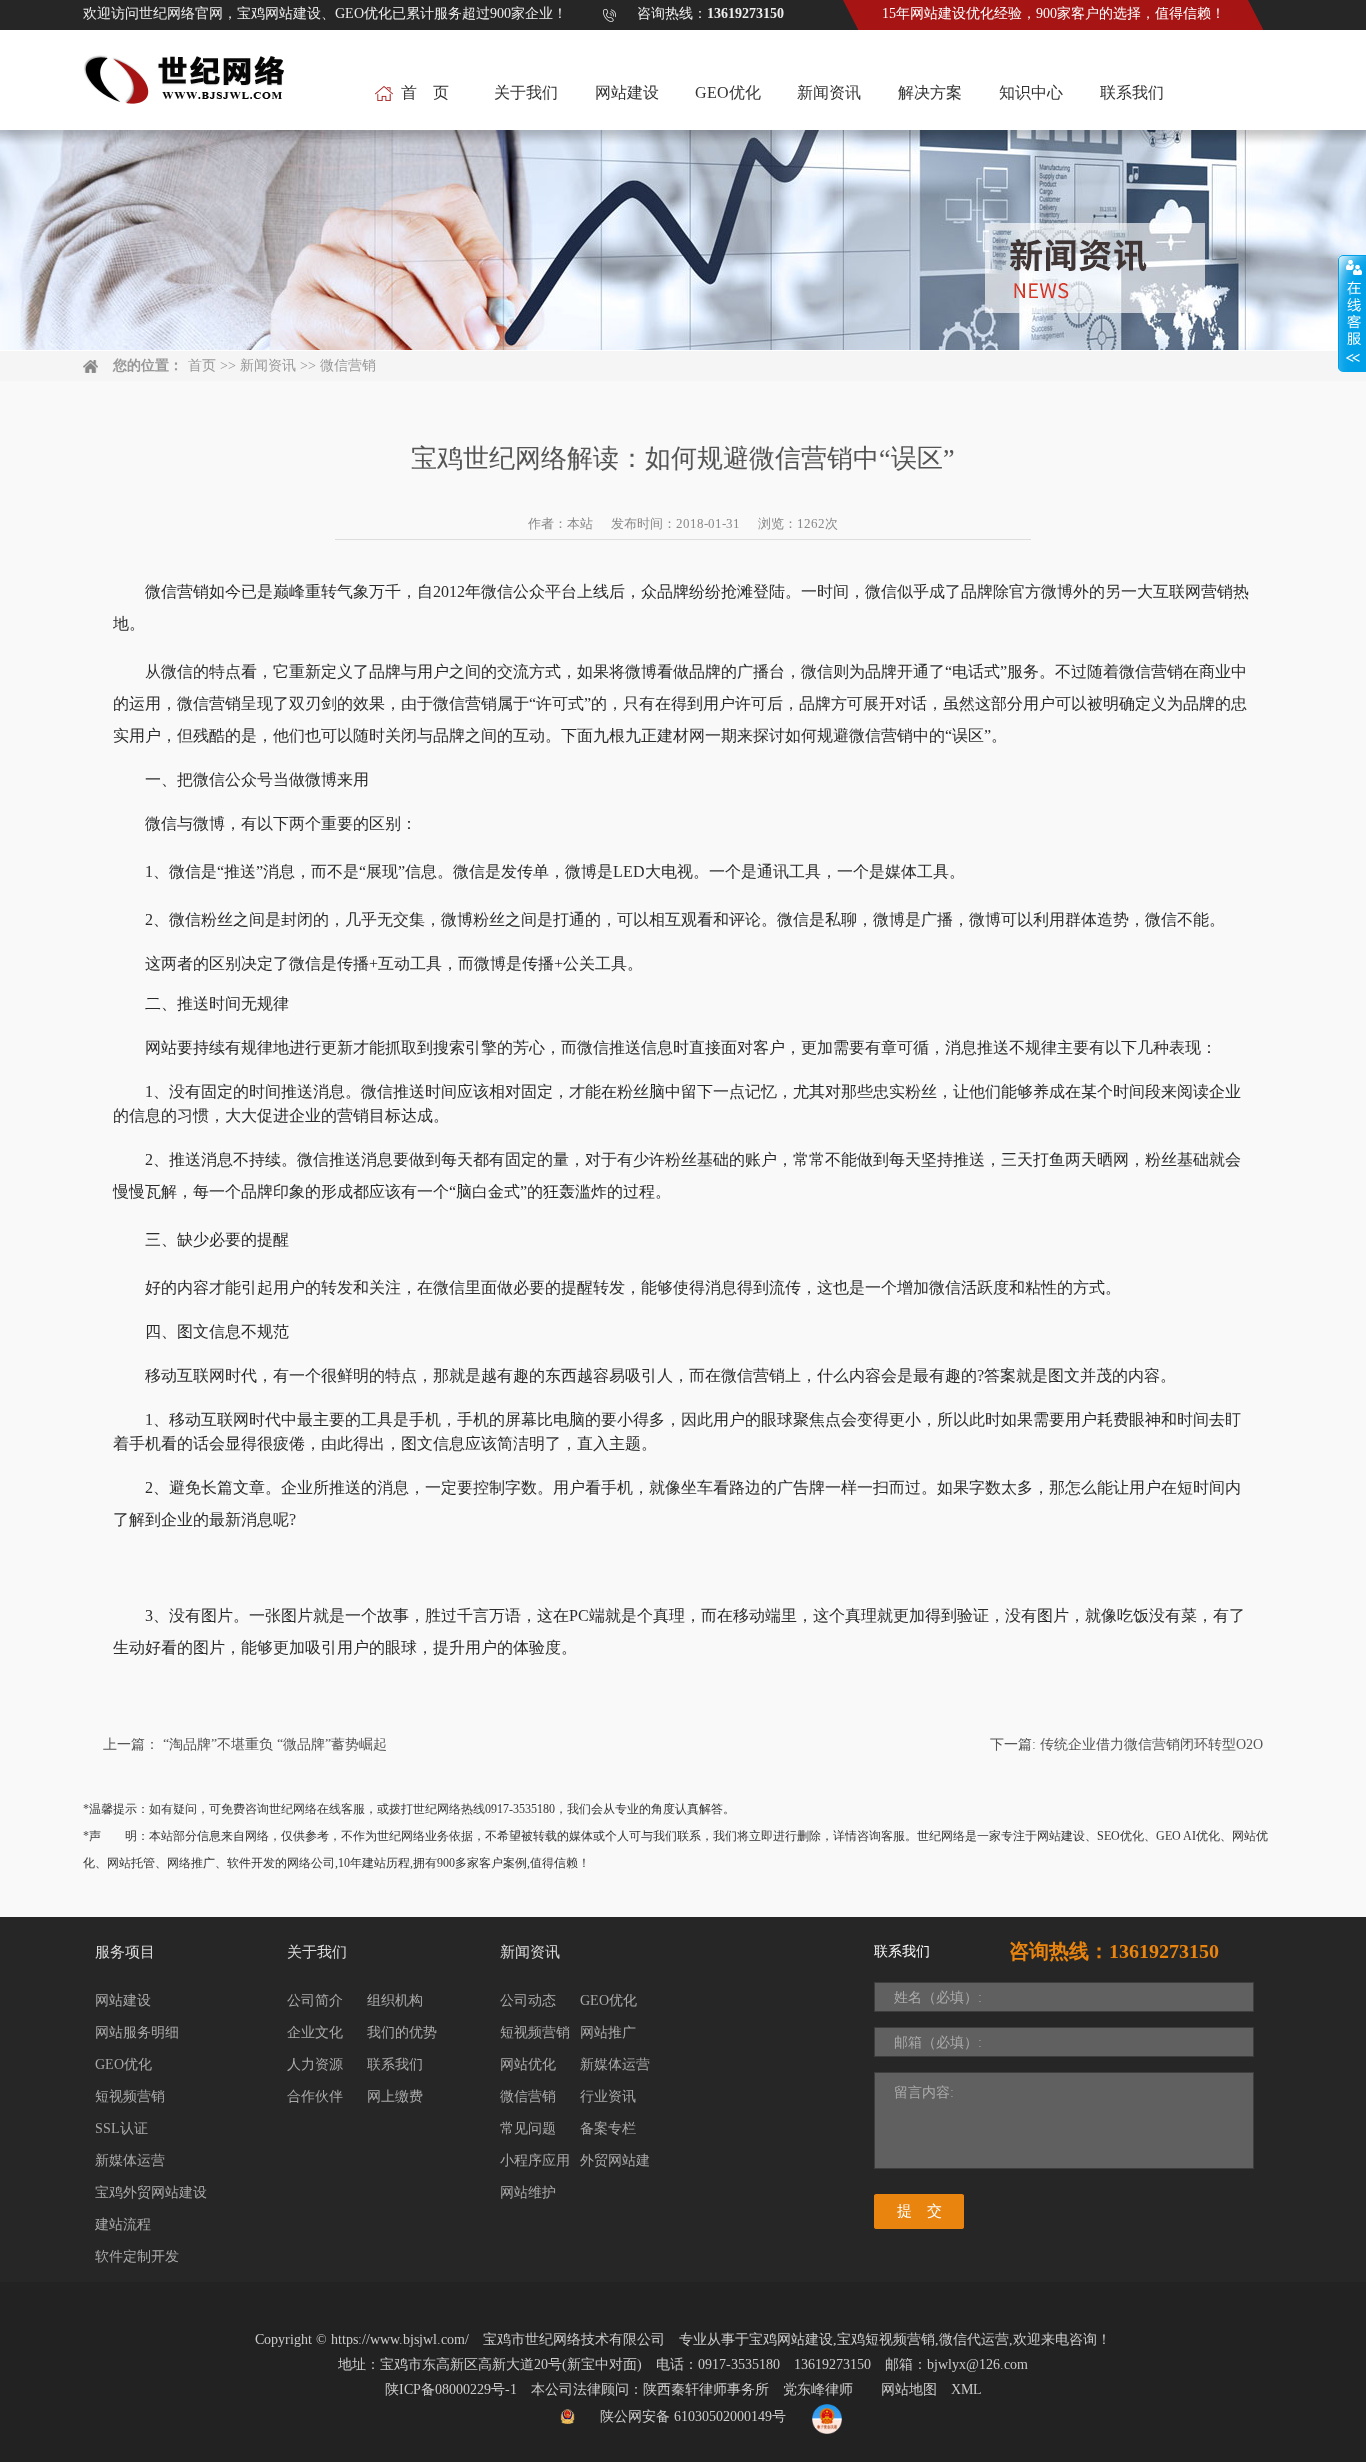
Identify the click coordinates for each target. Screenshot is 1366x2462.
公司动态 (528, 2000)
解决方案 (930, 92)
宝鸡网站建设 (791, 2339)
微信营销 (348, 365)
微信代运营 (974, 2339)
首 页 (425, 92)
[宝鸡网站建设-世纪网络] (187, 90)
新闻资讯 (829, 92)
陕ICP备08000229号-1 (451, 2389)
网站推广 (608, 2032)
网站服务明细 (137, 2032)
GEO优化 (728, 92)
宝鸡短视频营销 (886, 2339)
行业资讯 (608, 2096)
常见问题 (528, 2128)
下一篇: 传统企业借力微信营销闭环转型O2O (1126, 1744)
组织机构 (395, 2000)
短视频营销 (130, 2096)
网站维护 (528, 2192)
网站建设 (627, 92)
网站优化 (528, 2064)
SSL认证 (121, 2128)
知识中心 (1031, 92)
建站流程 (123, 2224)
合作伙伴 (315, 2096)
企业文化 (315, 2032)
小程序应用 (535, 2160)
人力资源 (315, 2064)
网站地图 (909, 2389)
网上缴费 (395, 2096)
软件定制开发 (137, 2256)
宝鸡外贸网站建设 (151, 2192)
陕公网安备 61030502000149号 (693, 2416)
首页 (202, 365)
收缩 (1352, 314)
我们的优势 (402, 2032)
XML (966, 2389)
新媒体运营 (130, 2160)
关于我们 (526, 92)
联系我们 (1132, 92)
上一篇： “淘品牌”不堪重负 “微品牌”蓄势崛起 (245, 1744)
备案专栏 (608, 2128)
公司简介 (315, 2000)
